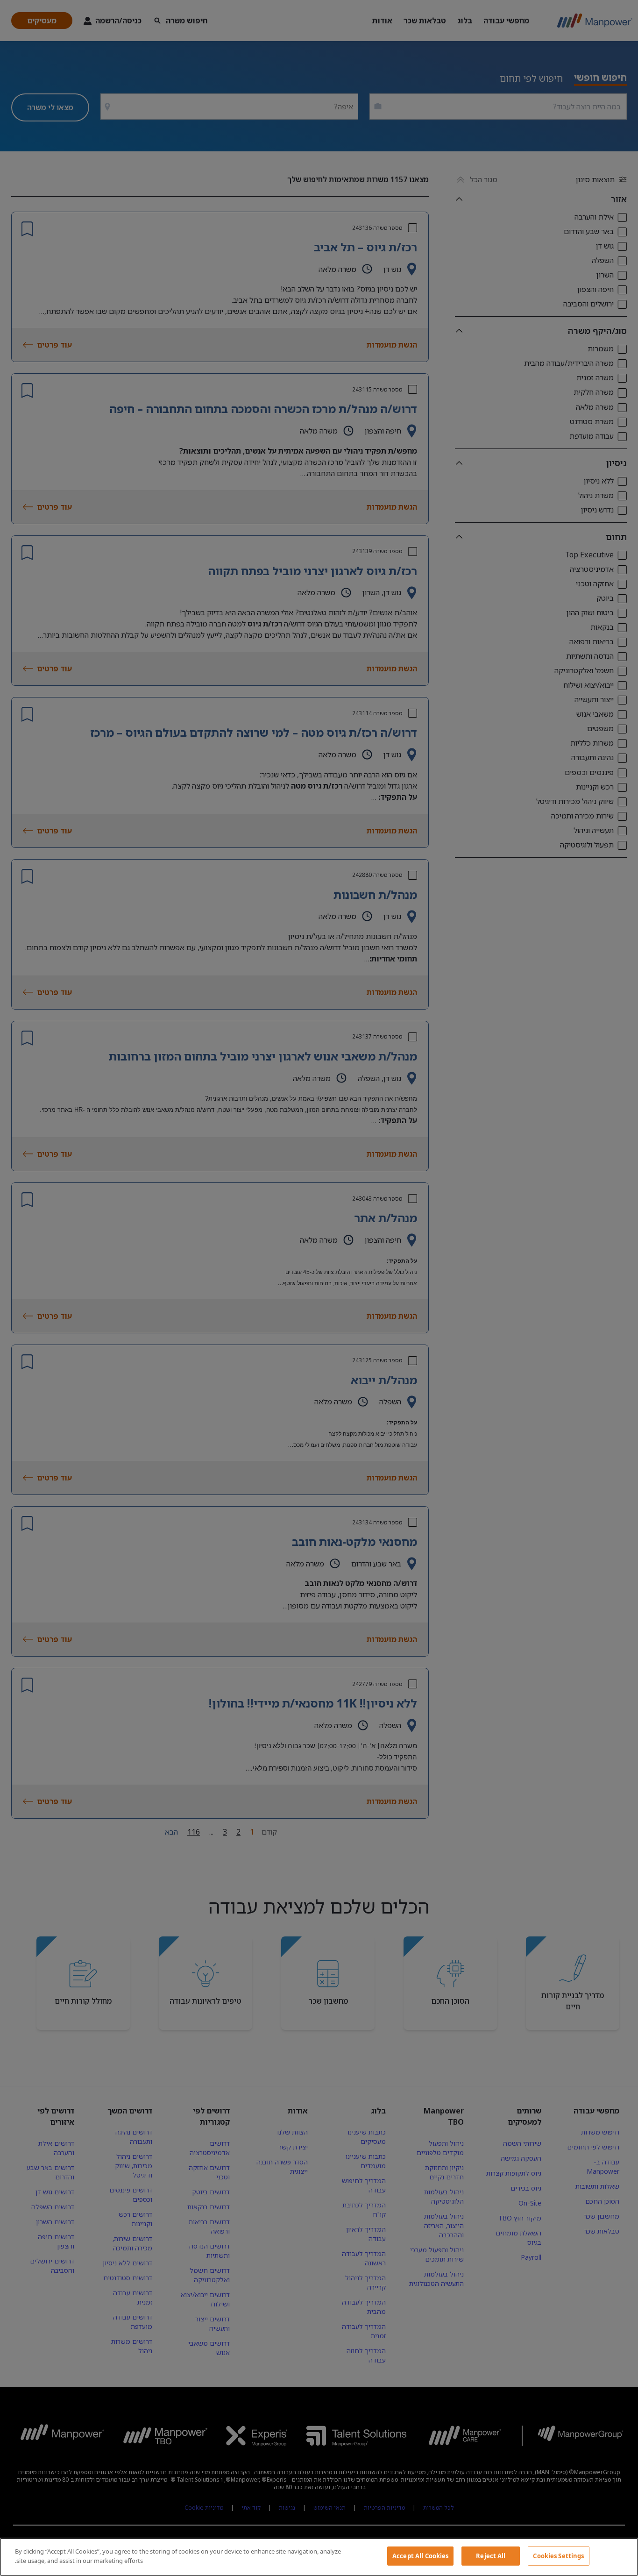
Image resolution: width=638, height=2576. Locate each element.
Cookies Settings (558, 2556)
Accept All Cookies (420, 2556)
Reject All (491, 2556)
